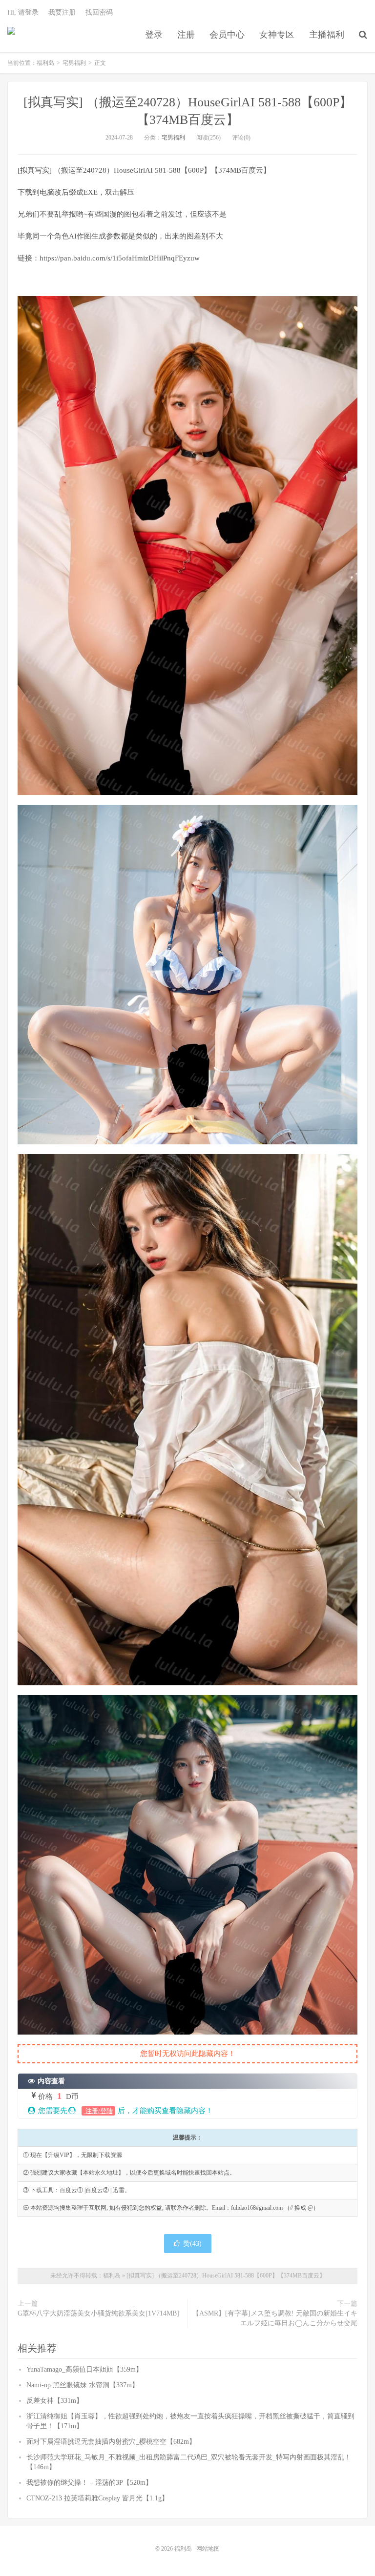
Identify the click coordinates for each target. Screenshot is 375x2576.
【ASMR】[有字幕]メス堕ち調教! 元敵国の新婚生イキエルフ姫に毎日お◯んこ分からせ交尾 (275, 2318)
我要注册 (62, 12)
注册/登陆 (98, 2111)
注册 (186, 35)
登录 (154, 35)
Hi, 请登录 (23, 12)
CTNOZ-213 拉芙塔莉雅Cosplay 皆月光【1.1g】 (97, 2498)
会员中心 (227, 35)
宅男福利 (74, 63)
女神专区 (277, 35)
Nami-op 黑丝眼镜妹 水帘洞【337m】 (83, 2385)
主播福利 (327, 35)
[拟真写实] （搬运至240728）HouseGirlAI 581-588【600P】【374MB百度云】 (226, 2276)
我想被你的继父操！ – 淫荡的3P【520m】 (89, 2483)
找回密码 (99, 12)
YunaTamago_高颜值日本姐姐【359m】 (84, 2369)
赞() (192, 2244)
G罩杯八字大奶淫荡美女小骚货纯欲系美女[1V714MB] (98, 2313)
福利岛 (11, 35)
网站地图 (208, 2549)
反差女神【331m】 (55, 2401)
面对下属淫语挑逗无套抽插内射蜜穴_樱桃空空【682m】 (111, 2442)
